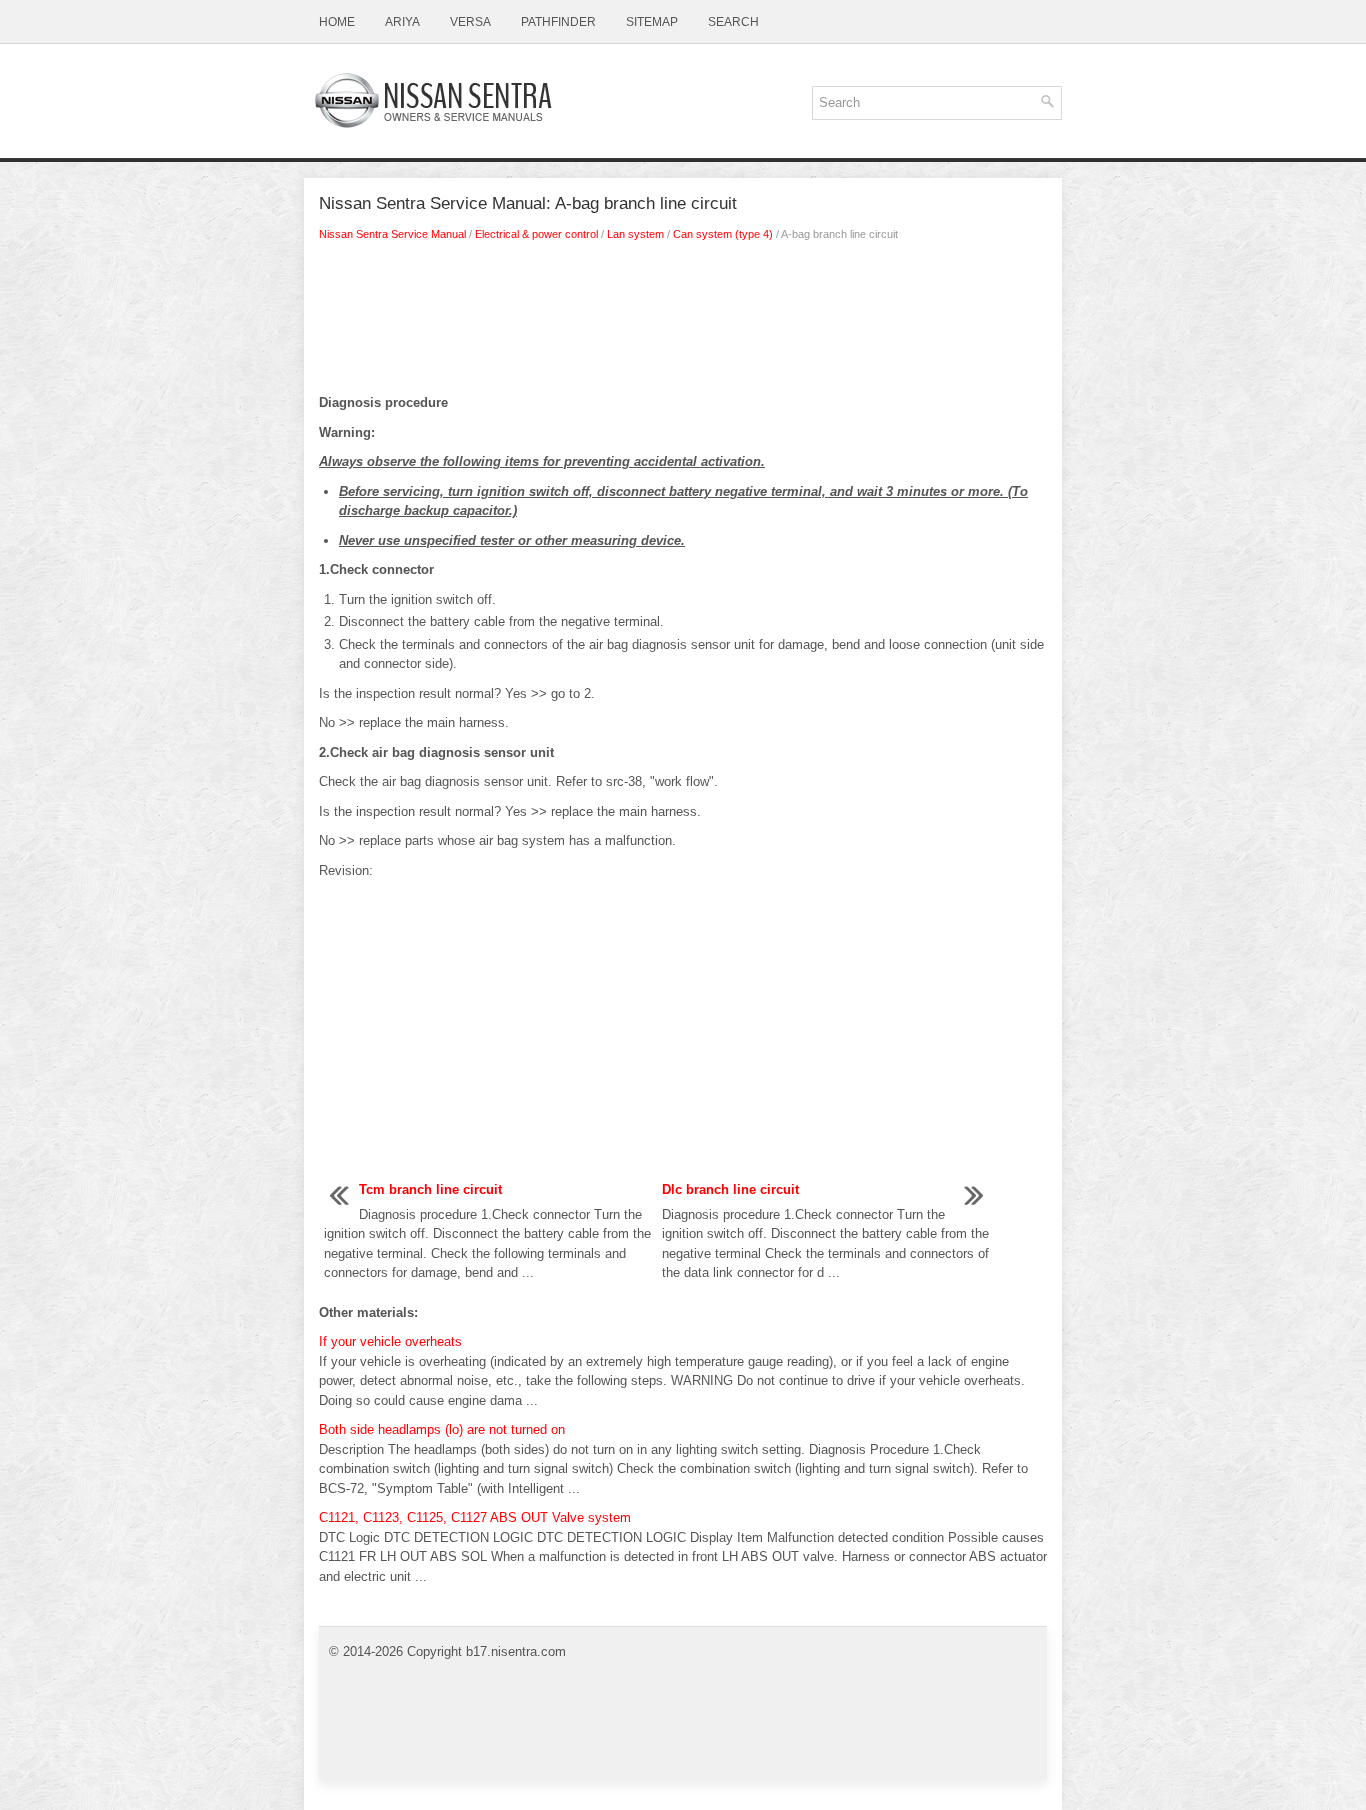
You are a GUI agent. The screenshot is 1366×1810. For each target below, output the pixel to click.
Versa (470, 22)
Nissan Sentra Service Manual (392, 234)
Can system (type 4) (723, 234)
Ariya (402, 22)
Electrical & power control (536, 234)
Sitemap (652, 22)
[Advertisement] (683, 323)
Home (337, 22)
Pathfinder (558, 22)
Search (733, 22)
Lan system (635, 234)
